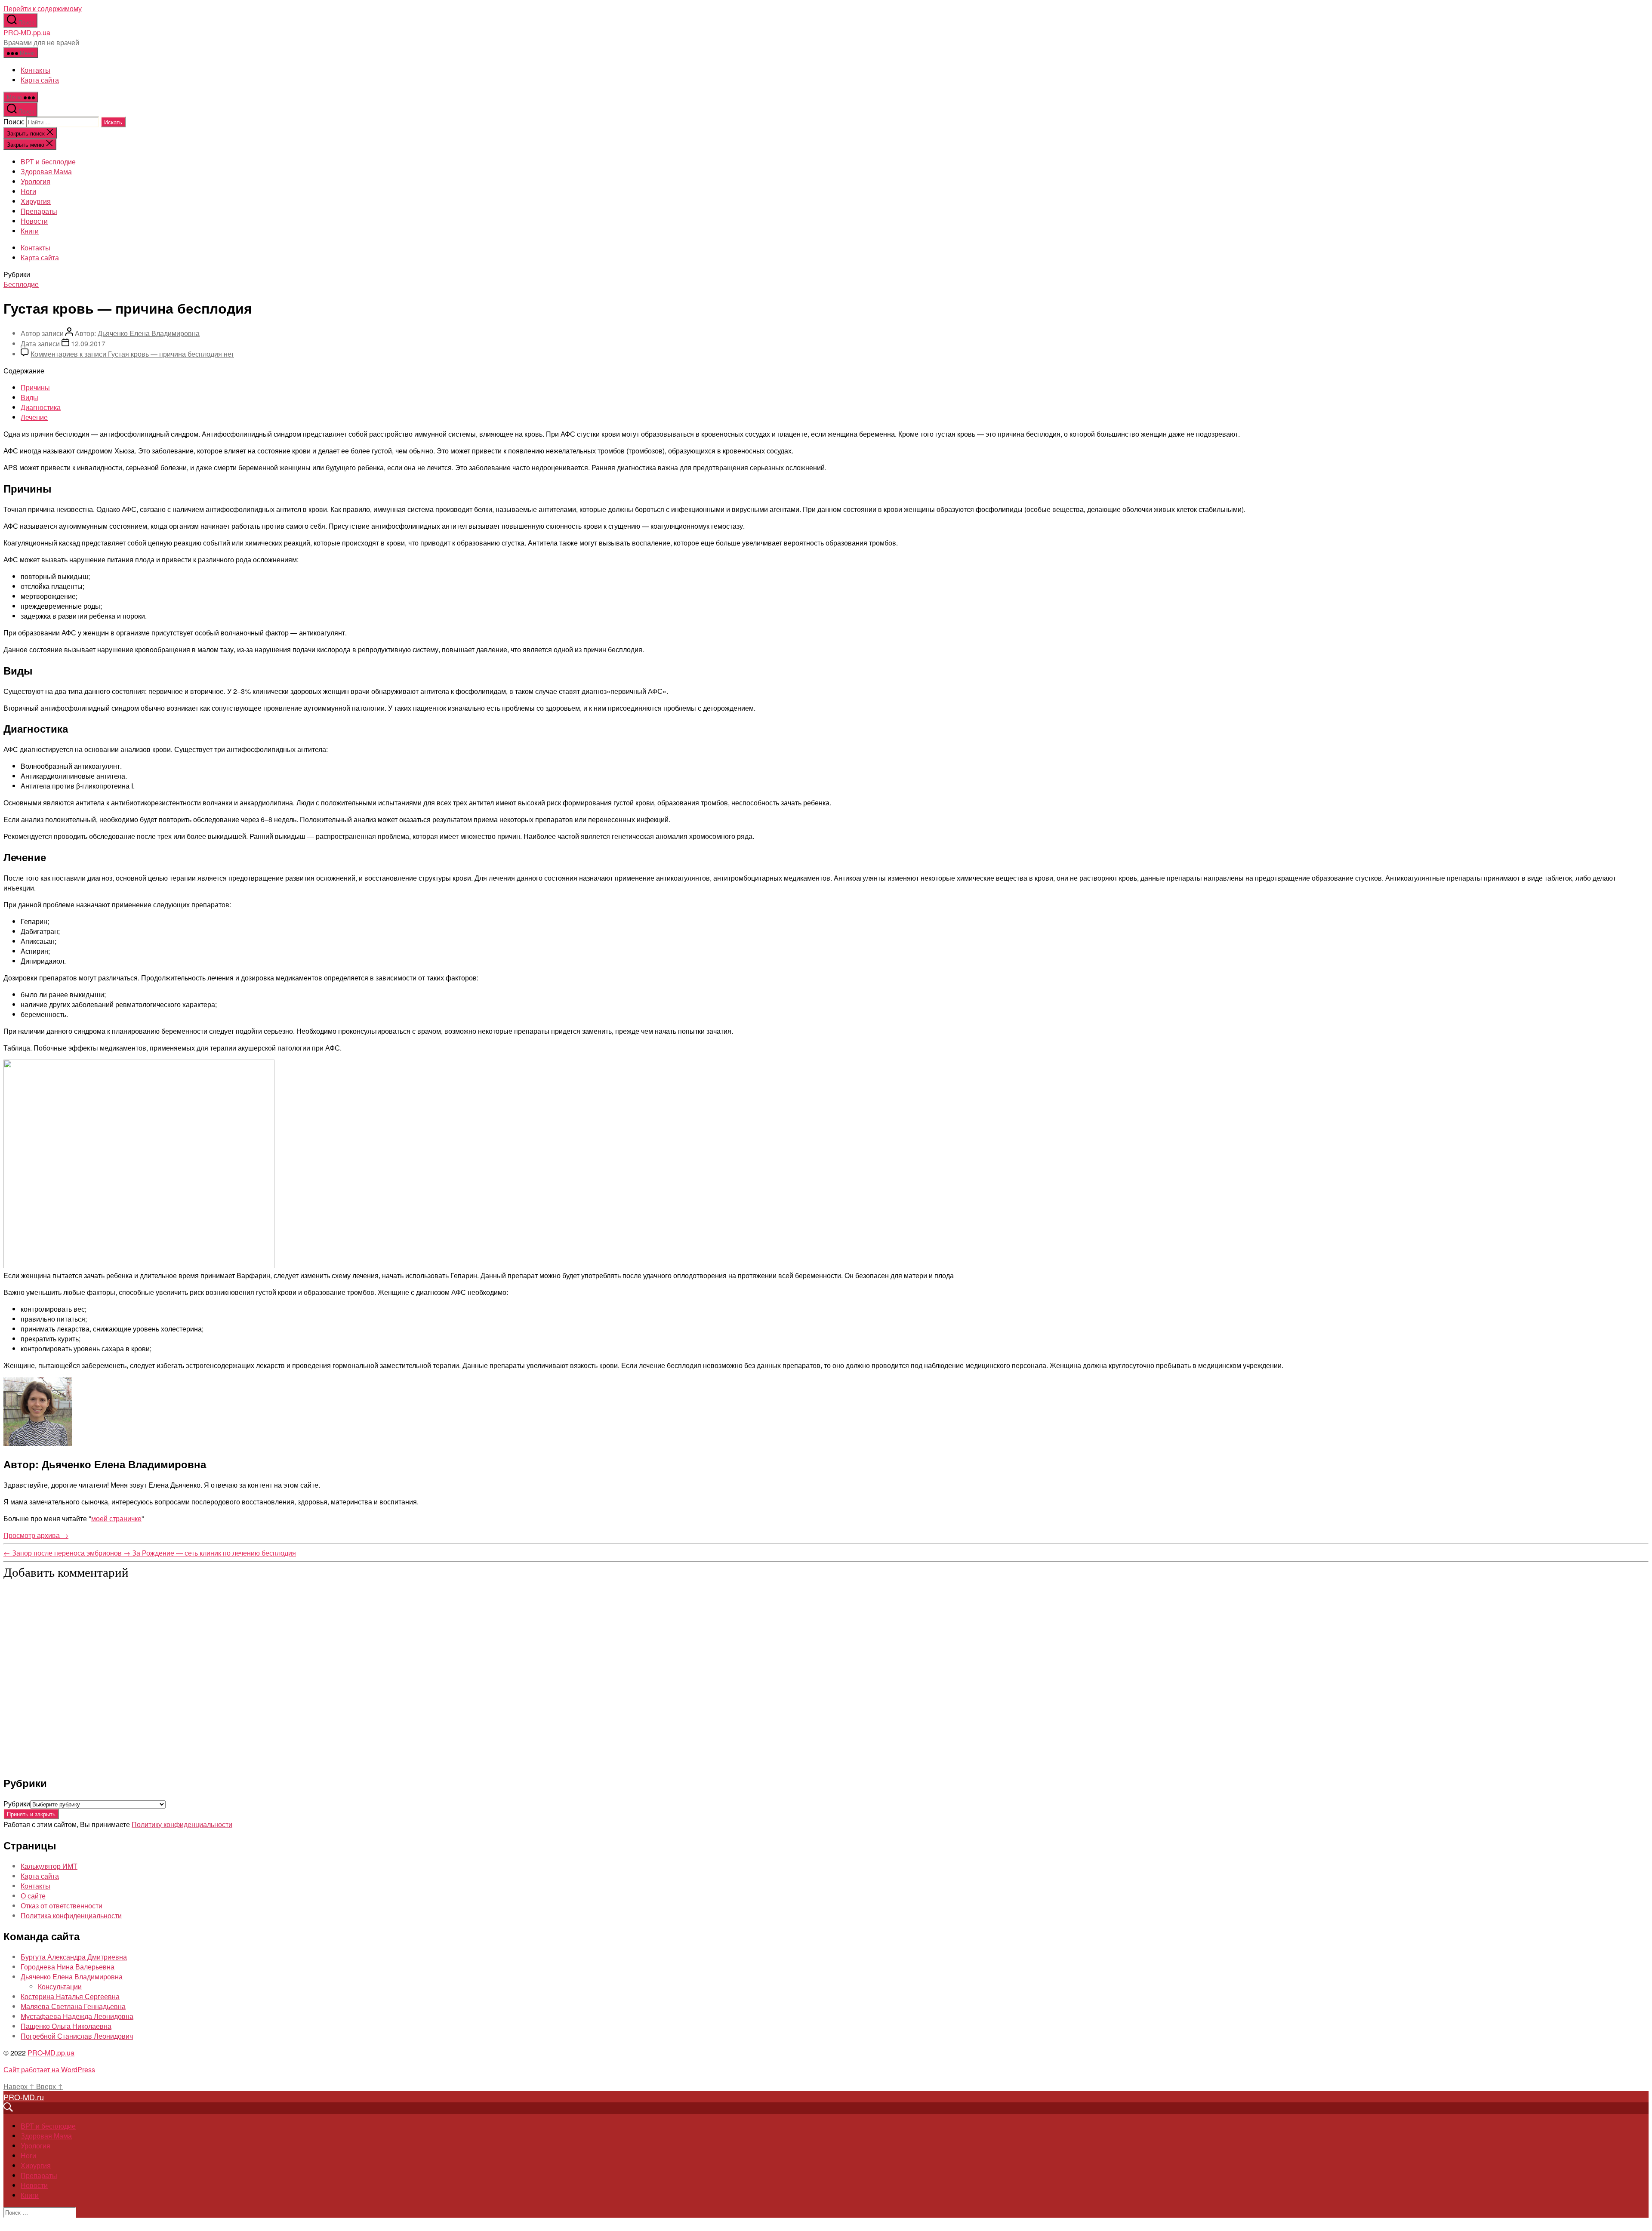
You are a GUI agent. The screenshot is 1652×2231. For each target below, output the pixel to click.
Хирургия (36, 201)
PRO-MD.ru (24, 2097)
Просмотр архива (36, 1535)
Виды (29, 397)
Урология (35, 181)
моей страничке (116, 1518)
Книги (30, 231)
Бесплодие (21, 284)
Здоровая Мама (46, 171)
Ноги (28, 191)
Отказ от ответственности (62, 1906)
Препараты (39, 211)
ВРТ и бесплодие (48, 162)
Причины (35, 387)
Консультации (60, 1986)
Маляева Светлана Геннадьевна (73, 2006)
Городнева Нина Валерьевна (68, 1967)
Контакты (35, 70)
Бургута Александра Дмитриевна (74, 1957)
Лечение (34, 417)
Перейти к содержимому (43, 8)
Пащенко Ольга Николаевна (66, 2026)
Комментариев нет (132, 354)
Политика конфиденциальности (71, 1915)
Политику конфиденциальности (182, 1824)
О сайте (33, 1896)
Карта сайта (40, 80)
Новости (34, 221)
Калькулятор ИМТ (49, 1866)
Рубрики (17, 1804)
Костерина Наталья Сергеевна (70, 1996)
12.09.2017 (88, 344)
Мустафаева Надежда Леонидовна (77, 2016)
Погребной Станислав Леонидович (77, 2036)
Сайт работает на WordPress (49, 2069)
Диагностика (41, 407)
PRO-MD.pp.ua (27, 32)
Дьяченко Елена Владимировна (149, 333)
